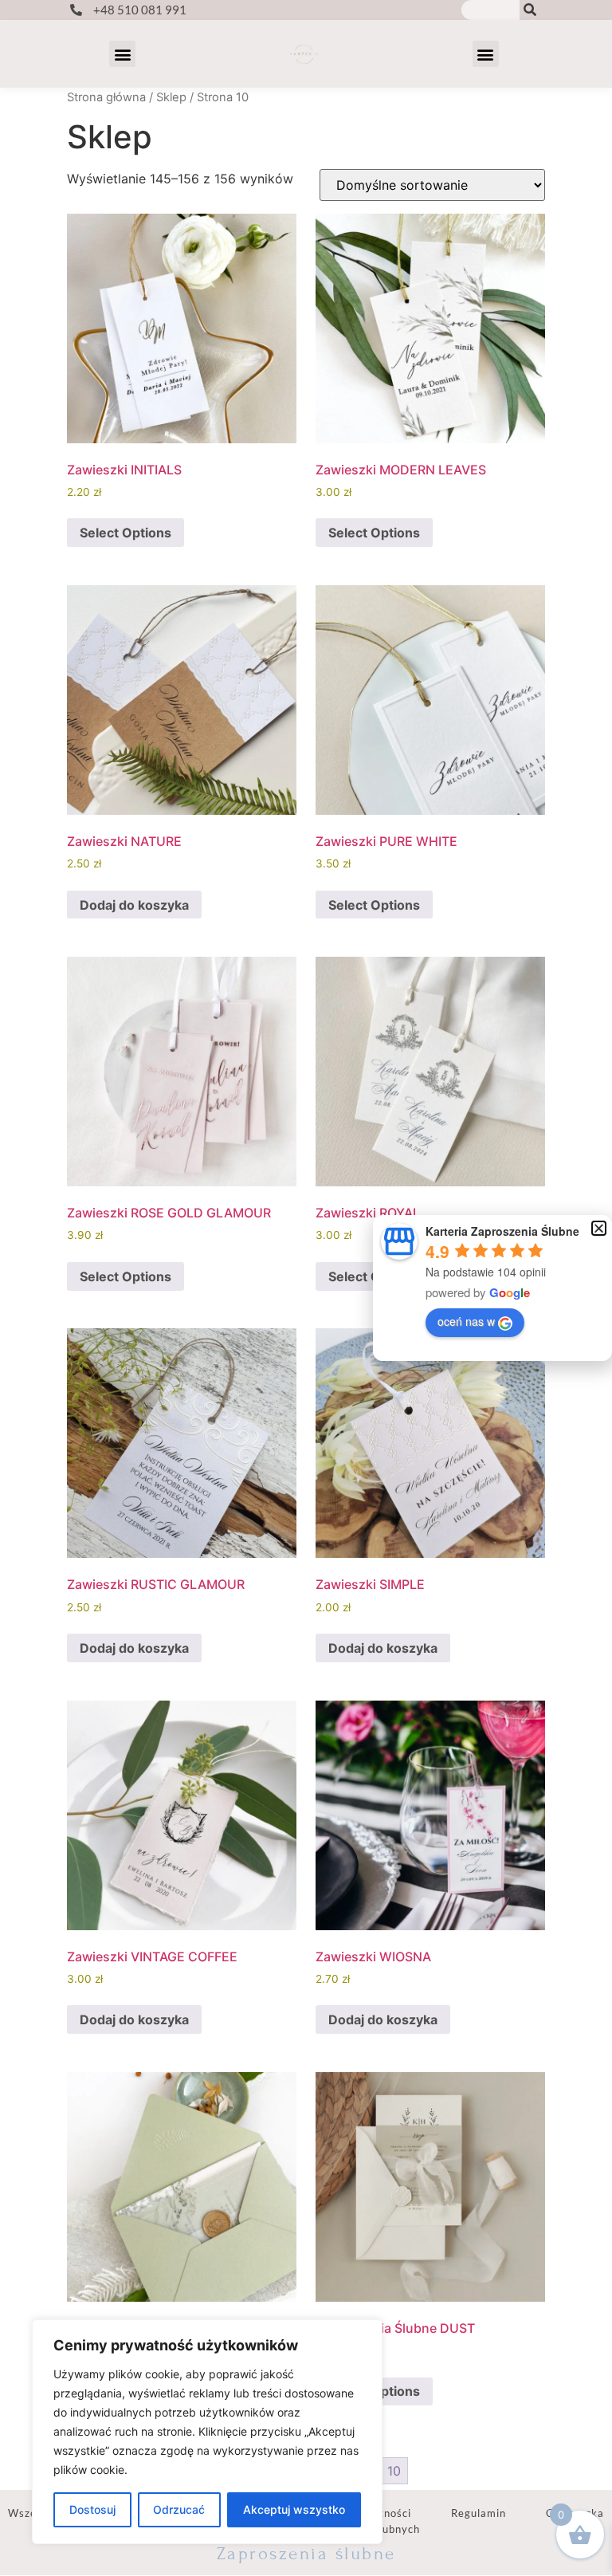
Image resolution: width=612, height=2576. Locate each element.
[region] (207, 2432)
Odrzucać (179, 2509)
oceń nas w (466, 1321)
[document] (306, 1288)
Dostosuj (92, 2509)
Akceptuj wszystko (294, 2509)
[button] (599, 1228)
